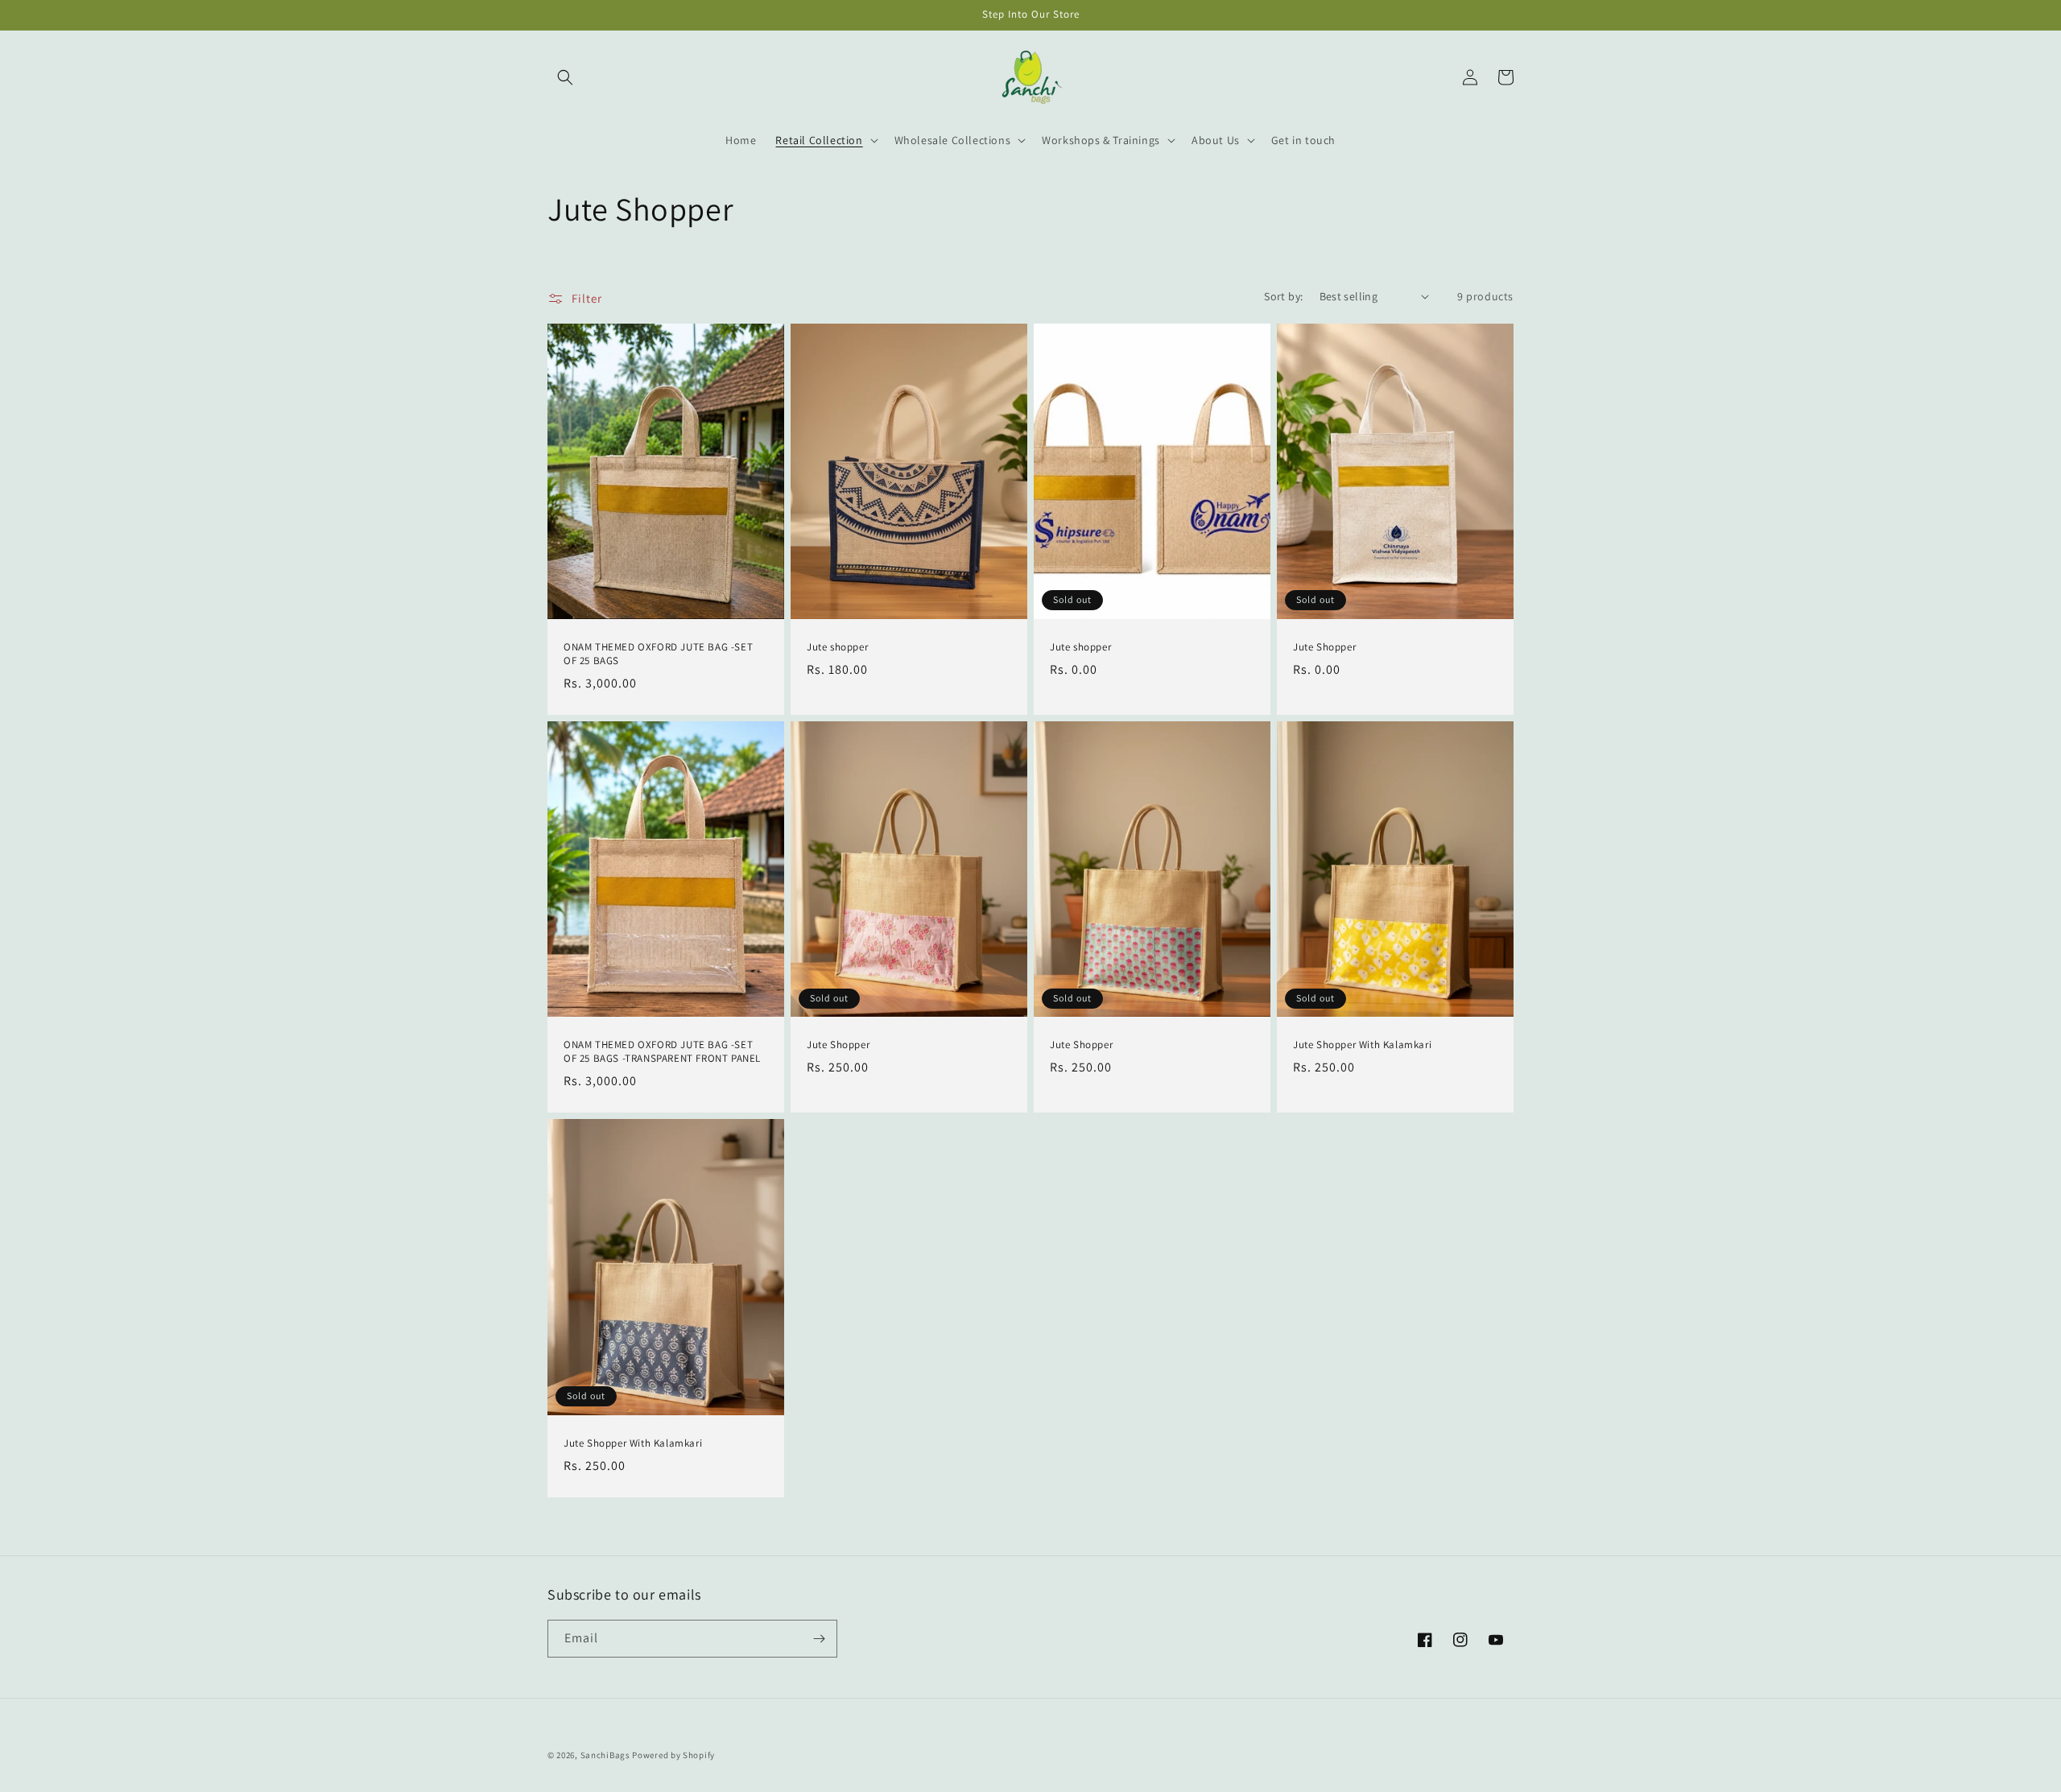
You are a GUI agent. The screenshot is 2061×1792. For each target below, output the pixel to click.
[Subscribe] (819, 1639)
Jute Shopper (1324, 647)
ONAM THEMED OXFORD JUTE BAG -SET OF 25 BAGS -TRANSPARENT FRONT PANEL (662, 1052)
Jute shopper (837, 647)
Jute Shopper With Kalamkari (1362, 1045)
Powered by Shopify (673, 1755)
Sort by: (1283, 296)
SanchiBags (605, 1755)
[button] (565, 77)
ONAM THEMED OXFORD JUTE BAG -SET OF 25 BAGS (658, 654)
